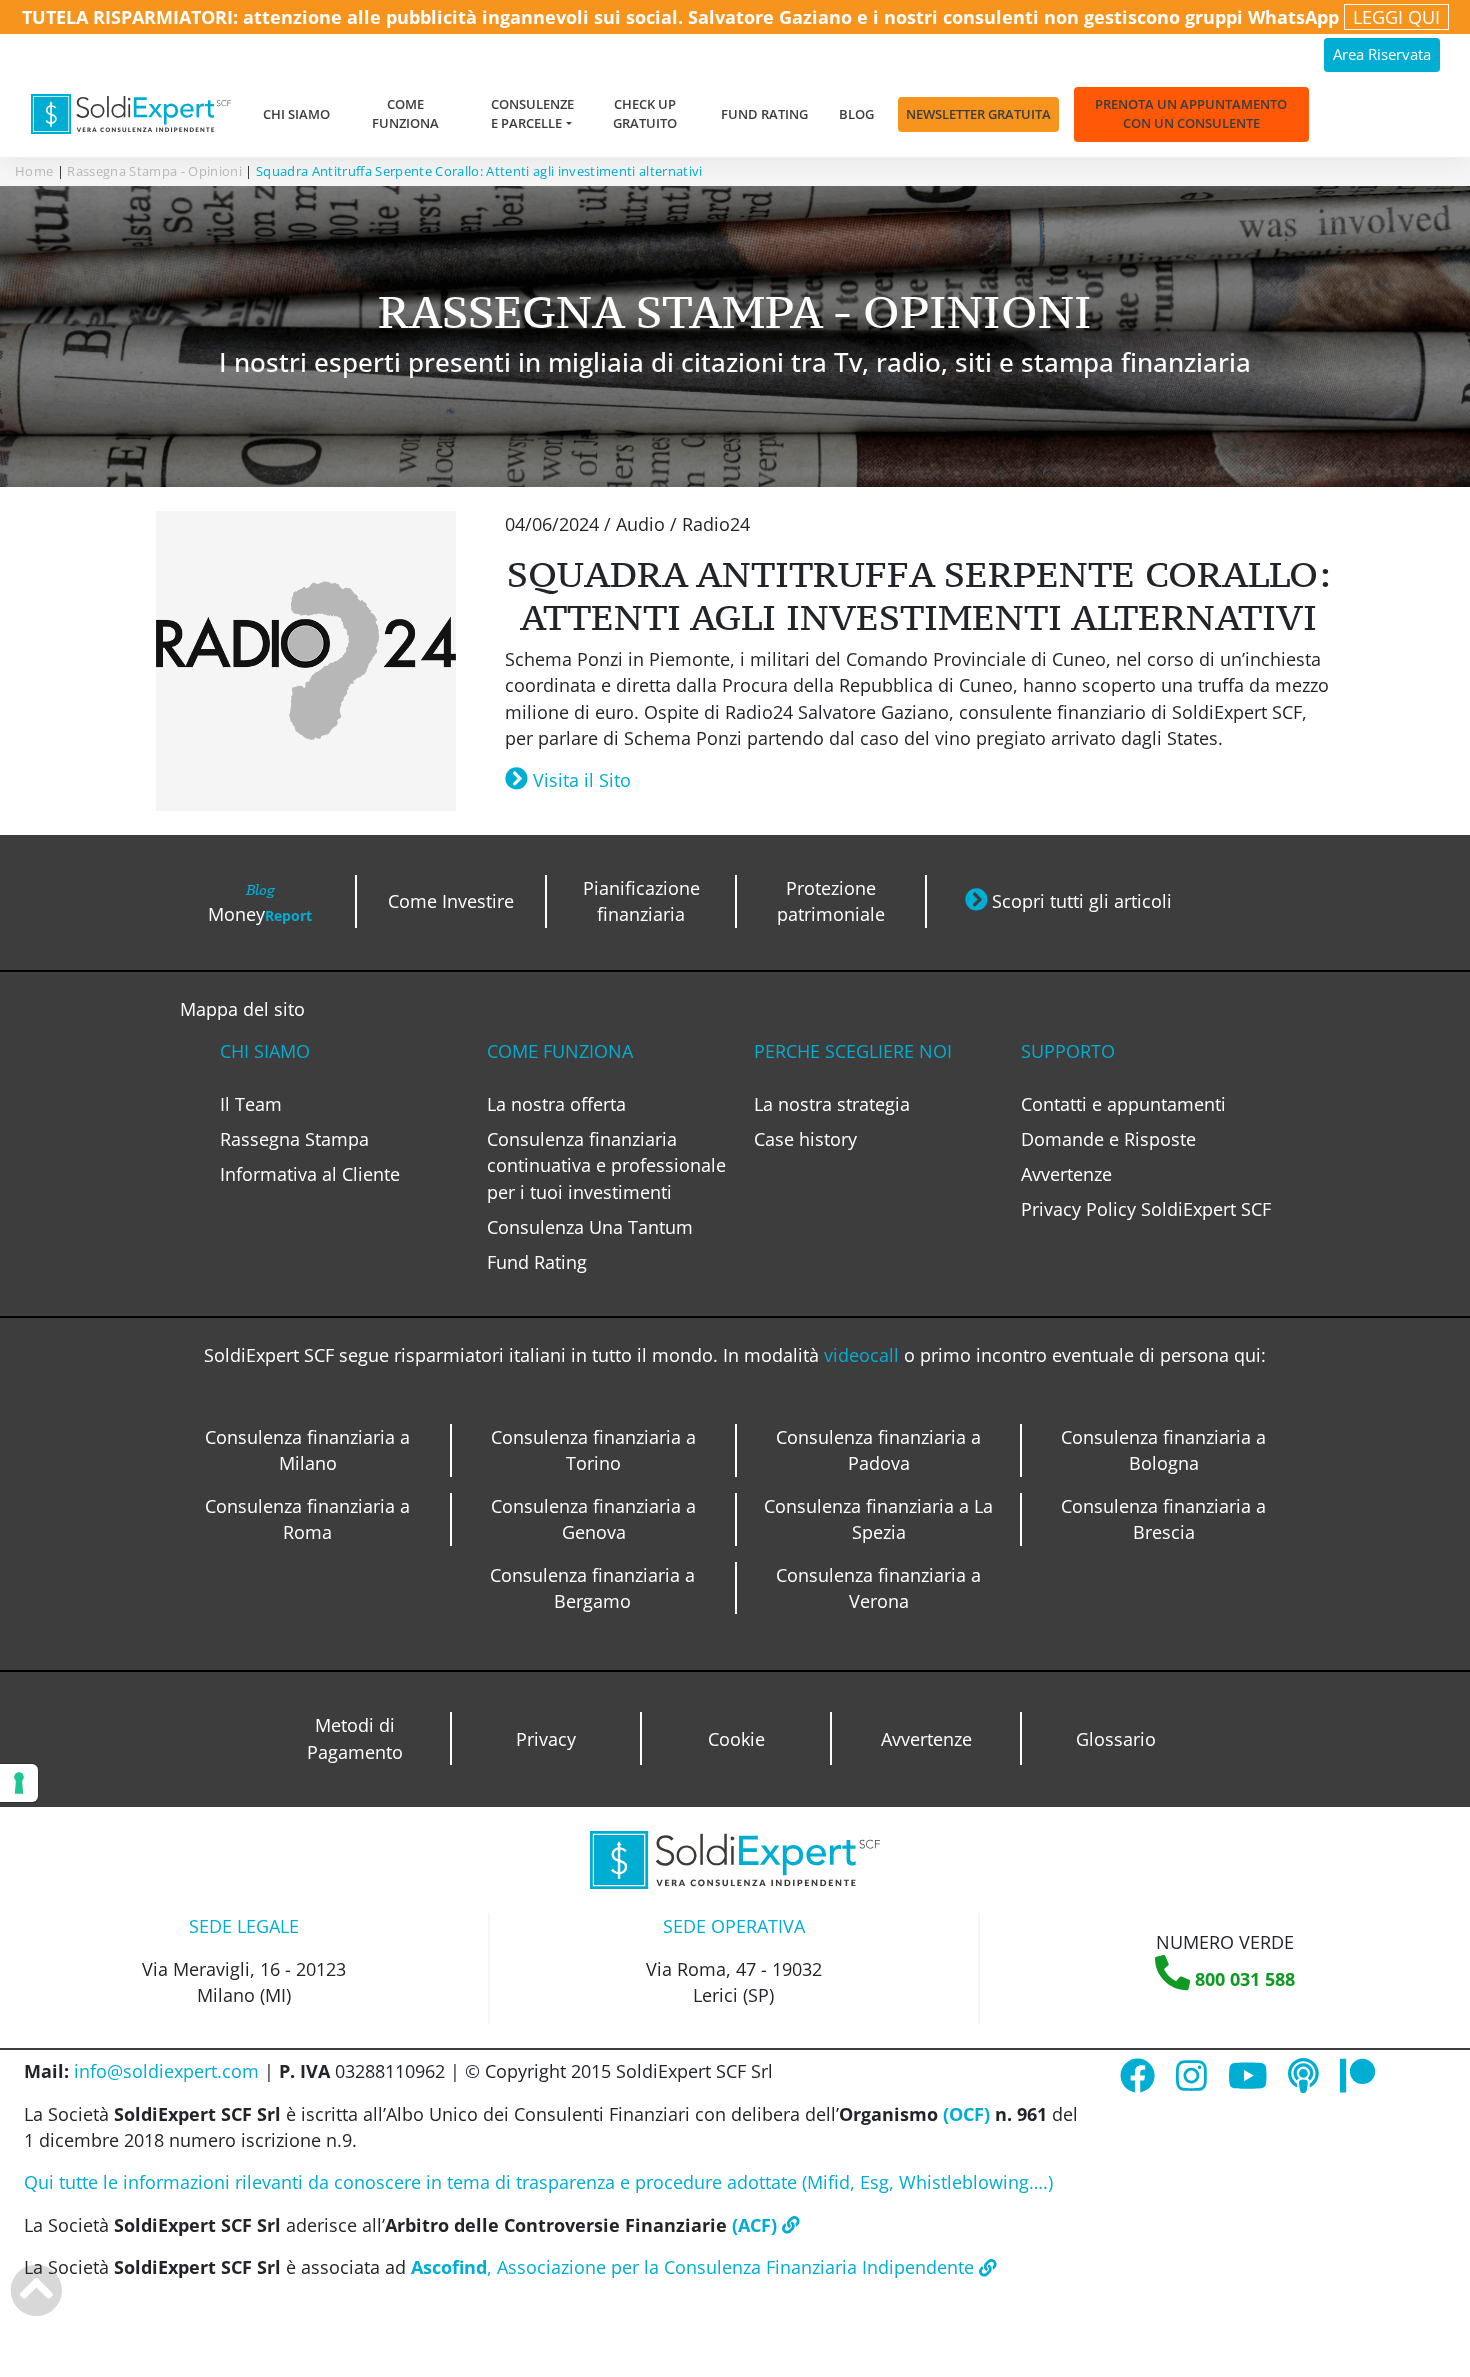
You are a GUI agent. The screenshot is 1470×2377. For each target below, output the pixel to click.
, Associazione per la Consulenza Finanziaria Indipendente (695, 2267)
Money (260, 903)
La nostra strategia (832, 1104)
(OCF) (964, 2114)
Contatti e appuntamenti (1123, 1104)
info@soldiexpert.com (166, 2071)
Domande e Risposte (1108, 1139)
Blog (856, 114)
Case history (805, 1139)
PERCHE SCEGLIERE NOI (853, 1051)
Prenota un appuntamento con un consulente (1191, 113)
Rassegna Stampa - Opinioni (154, 171)
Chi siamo (296, 114)
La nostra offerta (556, 1104)
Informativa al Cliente (310, 1174)
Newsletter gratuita (978, 114)
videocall (864, 1355)
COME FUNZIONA (560, 1051)
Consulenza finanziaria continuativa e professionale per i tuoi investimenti (606, 1165)
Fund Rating (764, 114)
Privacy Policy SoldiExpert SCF (1146, 1209)
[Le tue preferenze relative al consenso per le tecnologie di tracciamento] (19, 1783)
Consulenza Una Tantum (590, 1227)
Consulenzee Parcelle (532, 114)
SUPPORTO (1068, 1051)
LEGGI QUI (1396, 17)
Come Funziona (405, 113)
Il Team (251, 1104)
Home (34, 171)
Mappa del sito (242, 1009)
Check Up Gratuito (645, 113)
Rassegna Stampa (294, 1139)
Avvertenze (1066, 1174)
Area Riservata (1382, 54)
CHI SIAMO (265, 1051)
